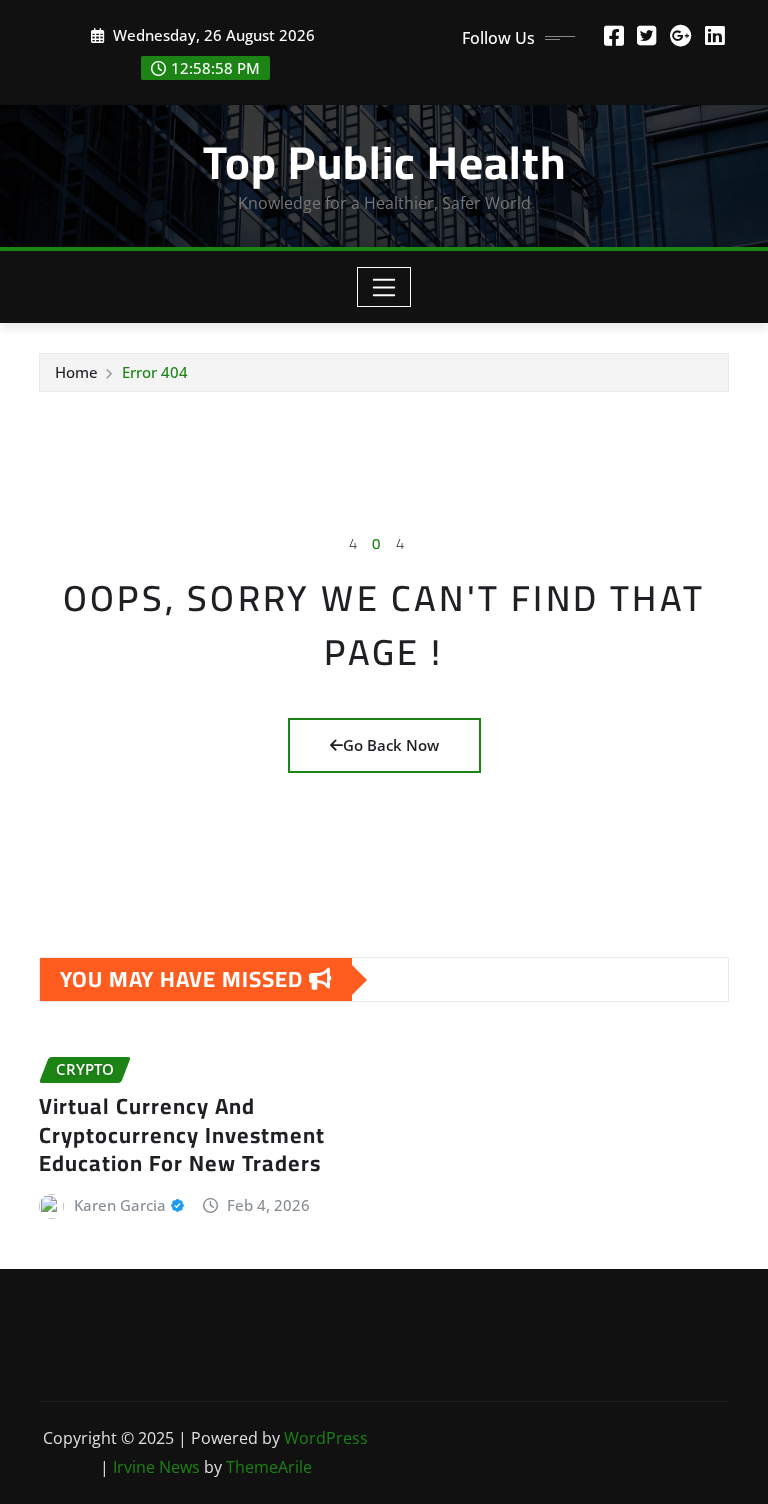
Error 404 (155, 372)
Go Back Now (391, 745)
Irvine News (156, 1467)
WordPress (326, 1438)
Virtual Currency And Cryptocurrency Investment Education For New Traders (182, 1134)
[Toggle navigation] (384, 287)
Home (76, 372)
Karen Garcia (120, 1205)
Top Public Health (384, 162)
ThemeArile (269, 1467)
